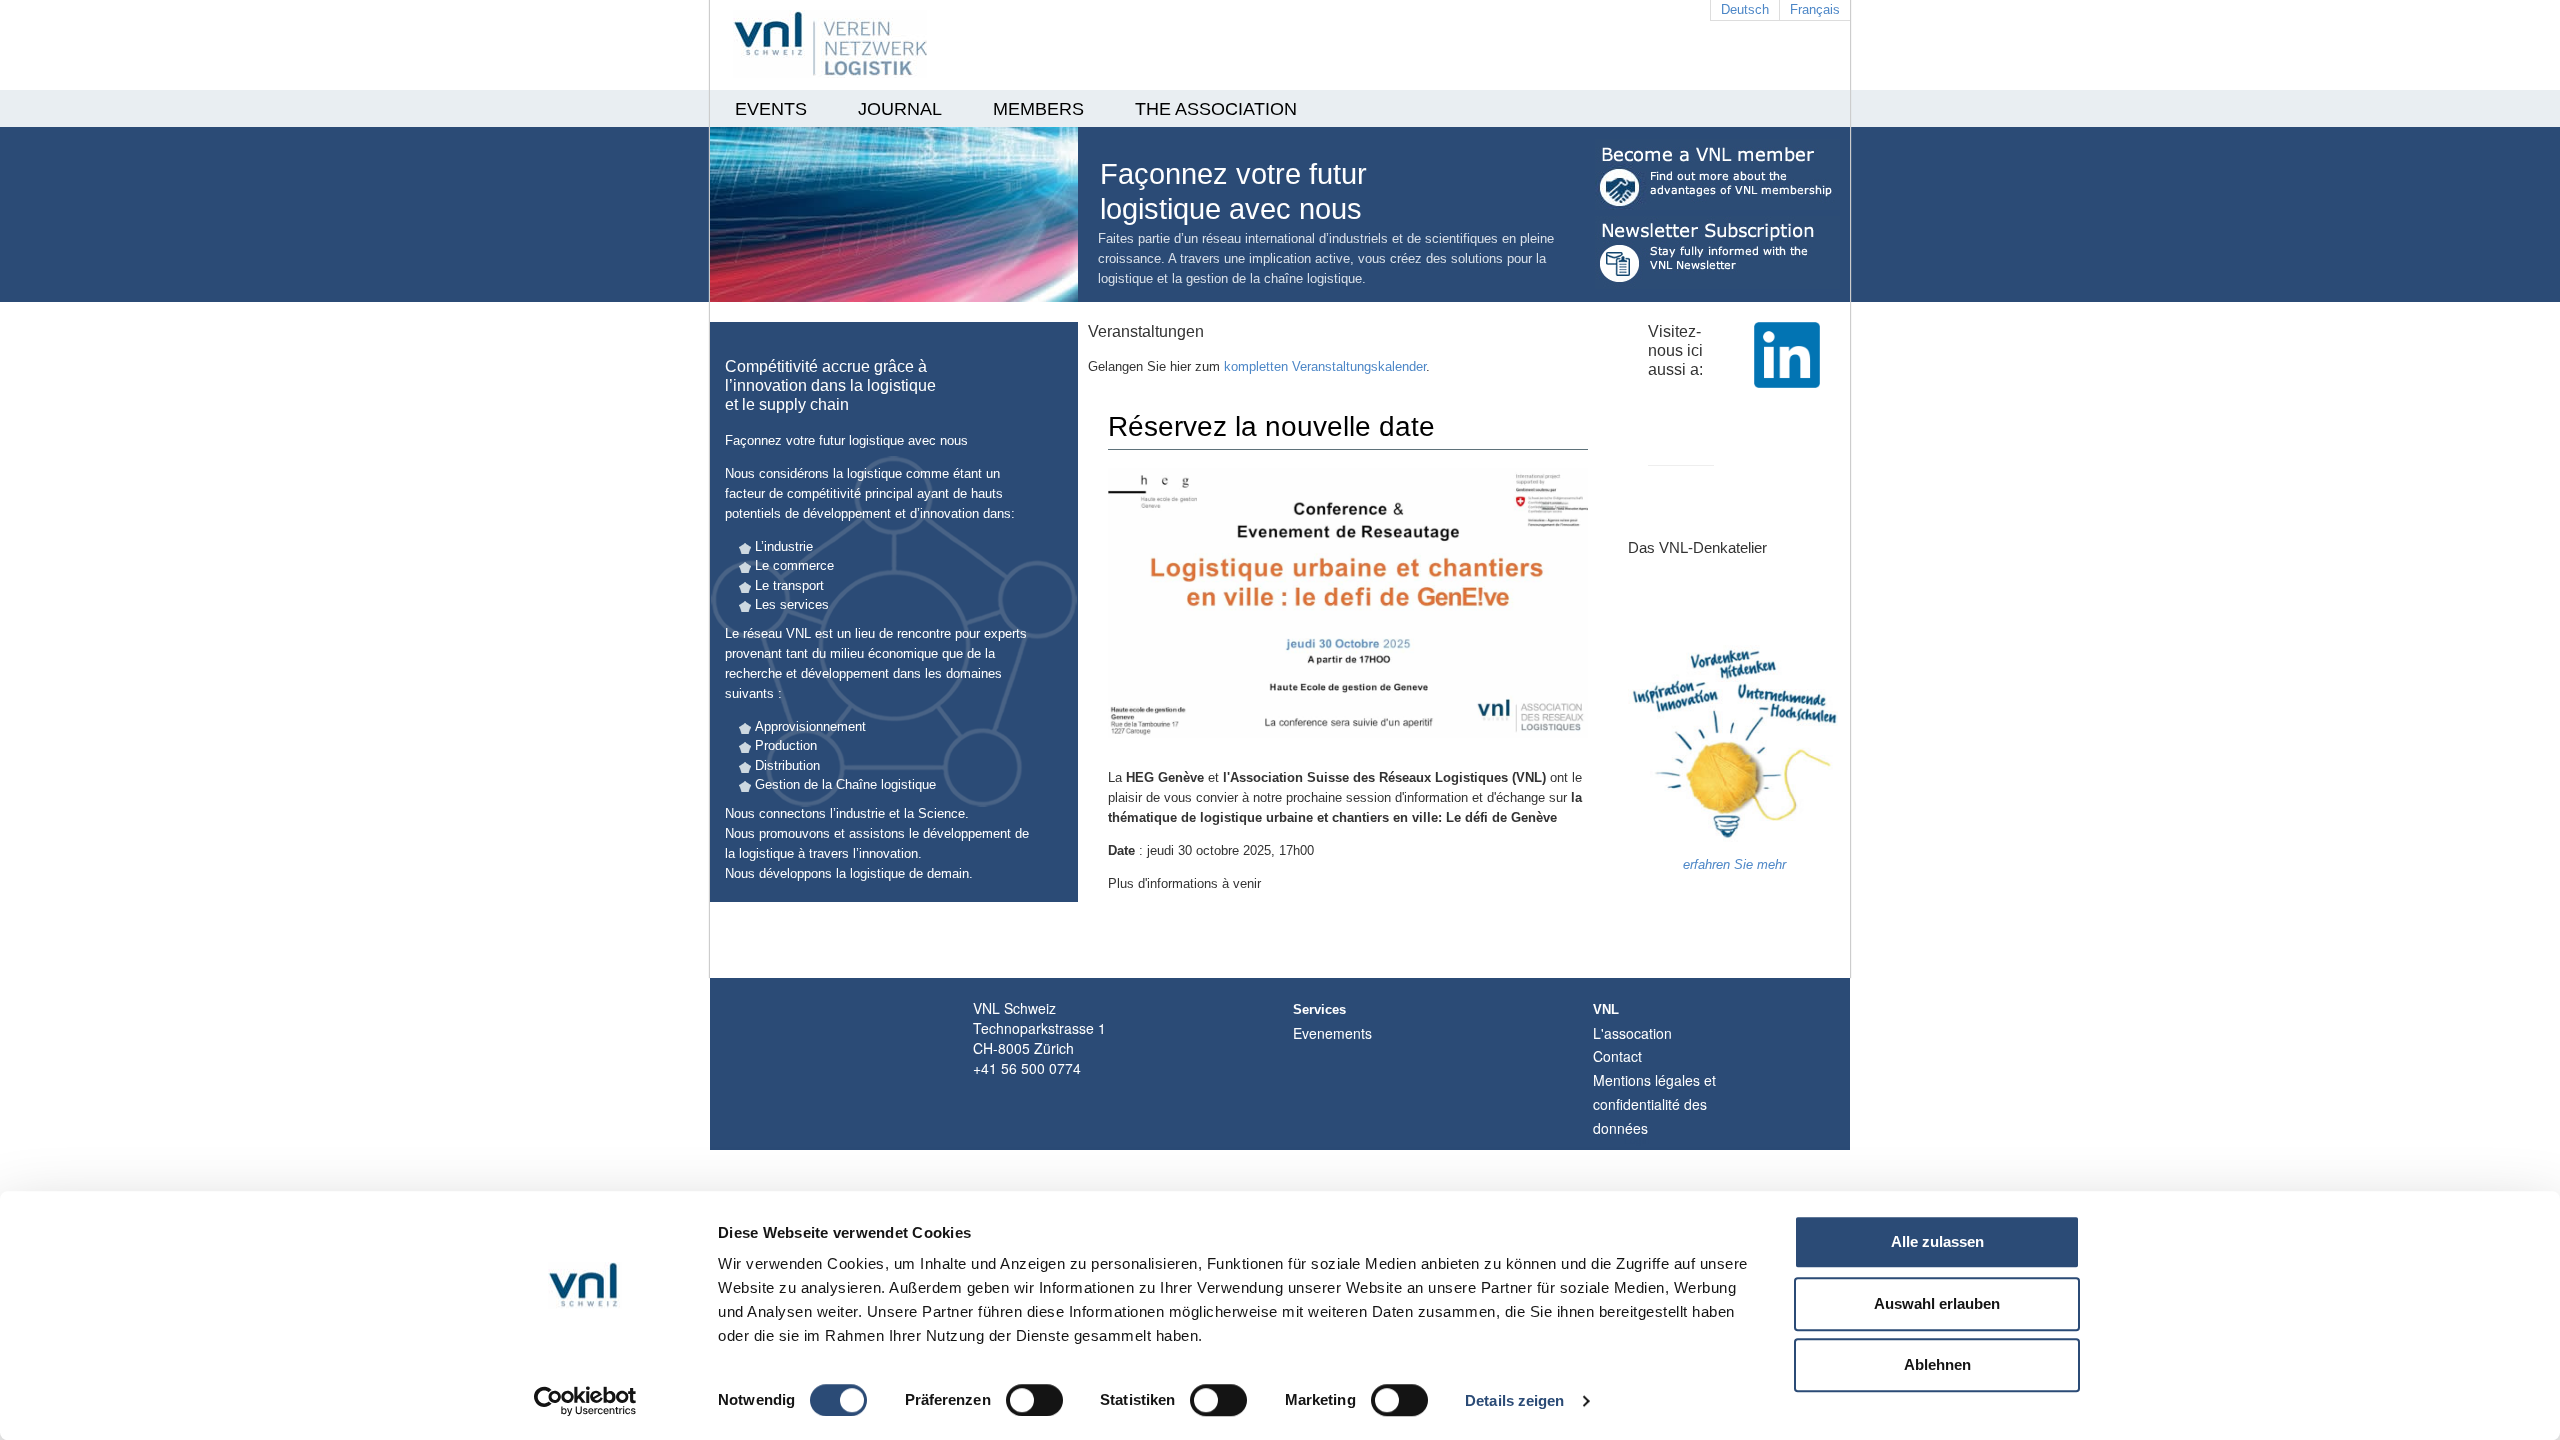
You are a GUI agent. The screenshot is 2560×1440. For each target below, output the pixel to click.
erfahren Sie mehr (1734, 864)
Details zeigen (1514, 1400)
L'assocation (1632, 1033)
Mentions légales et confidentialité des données (1654, 1104)
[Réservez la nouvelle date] (1348, 616)
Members (1038, 109)
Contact (1617, 1056)
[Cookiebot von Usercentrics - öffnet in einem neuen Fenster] (585, 1401)
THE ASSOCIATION (1216, 109)
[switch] (1034, 1400)
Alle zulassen (1937, 1241)
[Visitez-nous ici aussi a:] (1787, 368)
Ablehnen (1937, 1364)
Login (1637, 1140)
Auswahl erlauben (1937, 1303)
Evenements (1332, 1033)
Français (1815, 9)
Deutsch (1745, 9)
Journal (900, 109)
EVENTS (771, 109)
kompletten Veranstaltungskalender (1325, 366)
